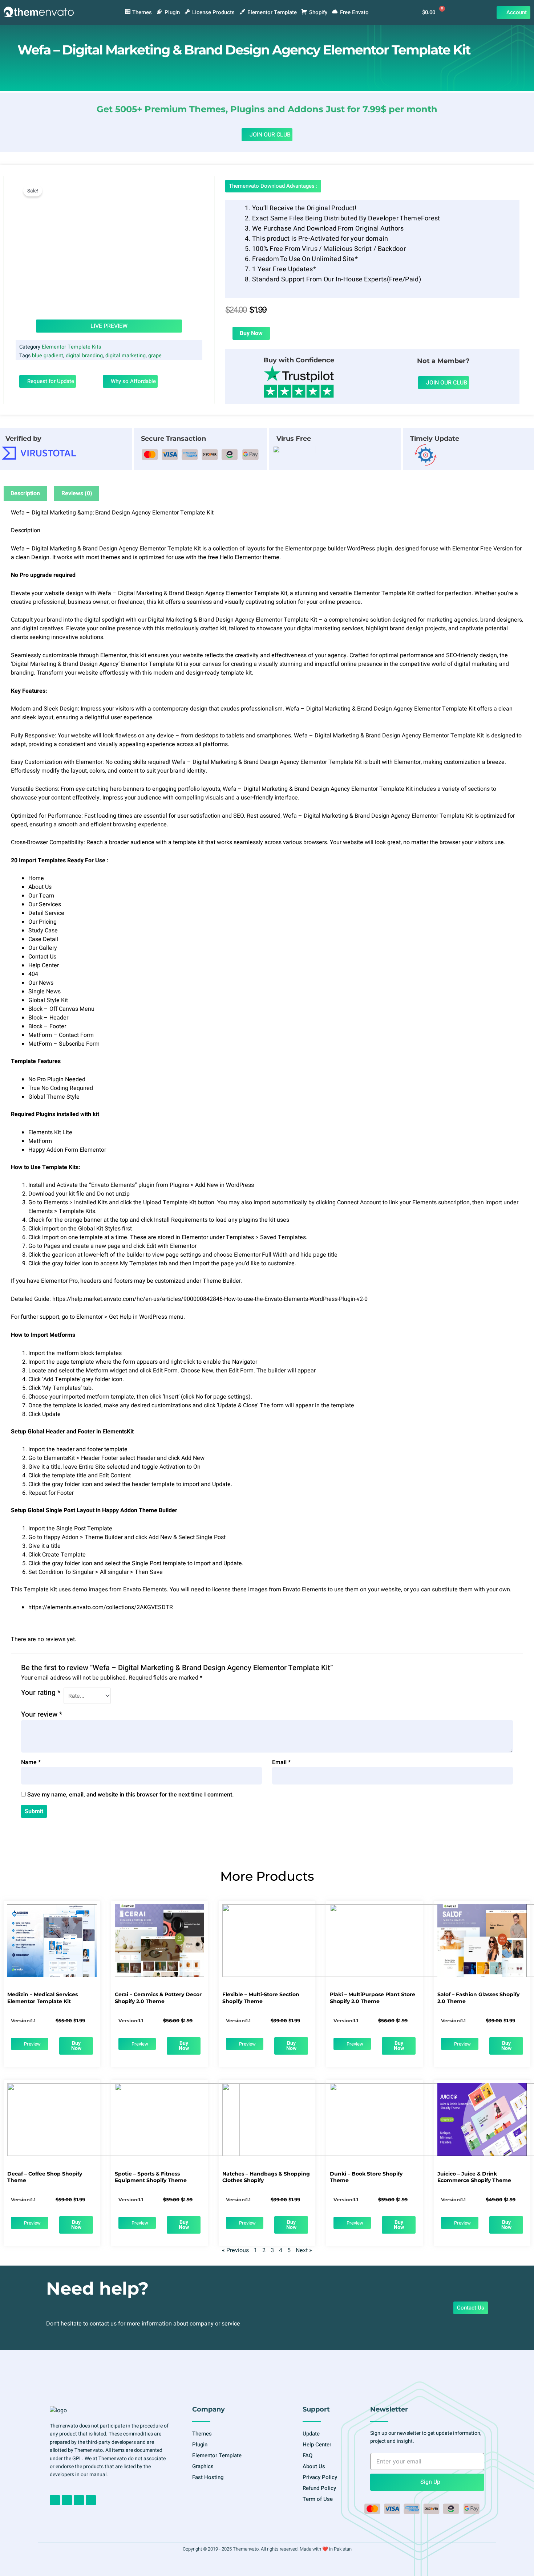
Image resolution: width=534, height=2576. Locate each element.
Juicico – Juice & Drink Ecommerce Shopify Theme (474, 2177)
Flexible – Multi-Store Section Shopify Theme (261, 1998)
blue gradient (48, 356)
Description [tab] (25, 493)
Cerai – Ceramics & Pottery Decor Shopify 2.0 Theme (158, 1998)
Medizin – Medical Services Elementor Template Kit (43, 1998)
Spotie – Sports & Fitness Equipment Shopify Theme (151, 2177)
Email (281, 1762)
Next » (304, 2250)
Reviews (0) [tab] (77, 493)
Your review (42, 1714)
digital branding (84, 356)
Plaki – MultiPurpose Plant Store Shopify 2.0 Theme (373, 1998)
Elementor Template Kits (71, 347)
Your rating (41, 1693)
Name (31, 1762)
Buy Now (251, 333)
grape (155, 356)
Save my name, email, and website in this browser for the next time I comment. (131, 1795)
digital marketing (126, 356)
